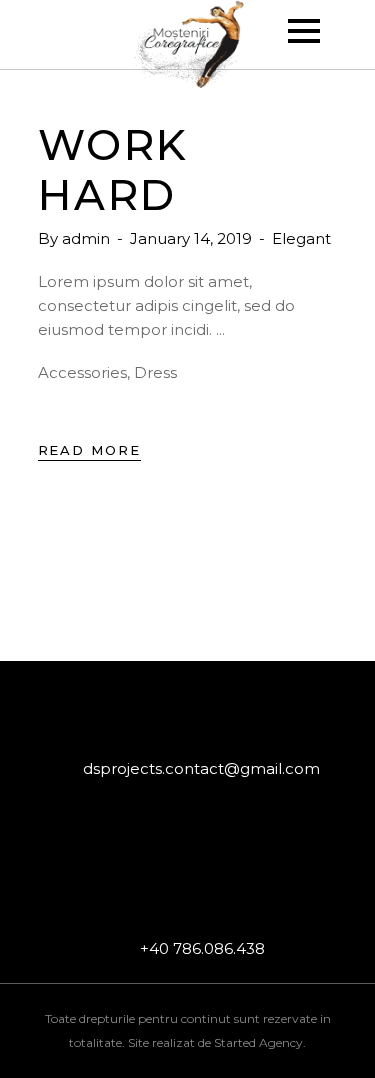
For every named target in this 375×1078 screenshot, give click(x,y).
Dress (155, 372)
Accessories (82, 372)
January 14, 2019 (193, 238)
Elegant (301, 238)
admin (88, 238)
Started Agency (258, 1042)
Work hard (113, 170)
